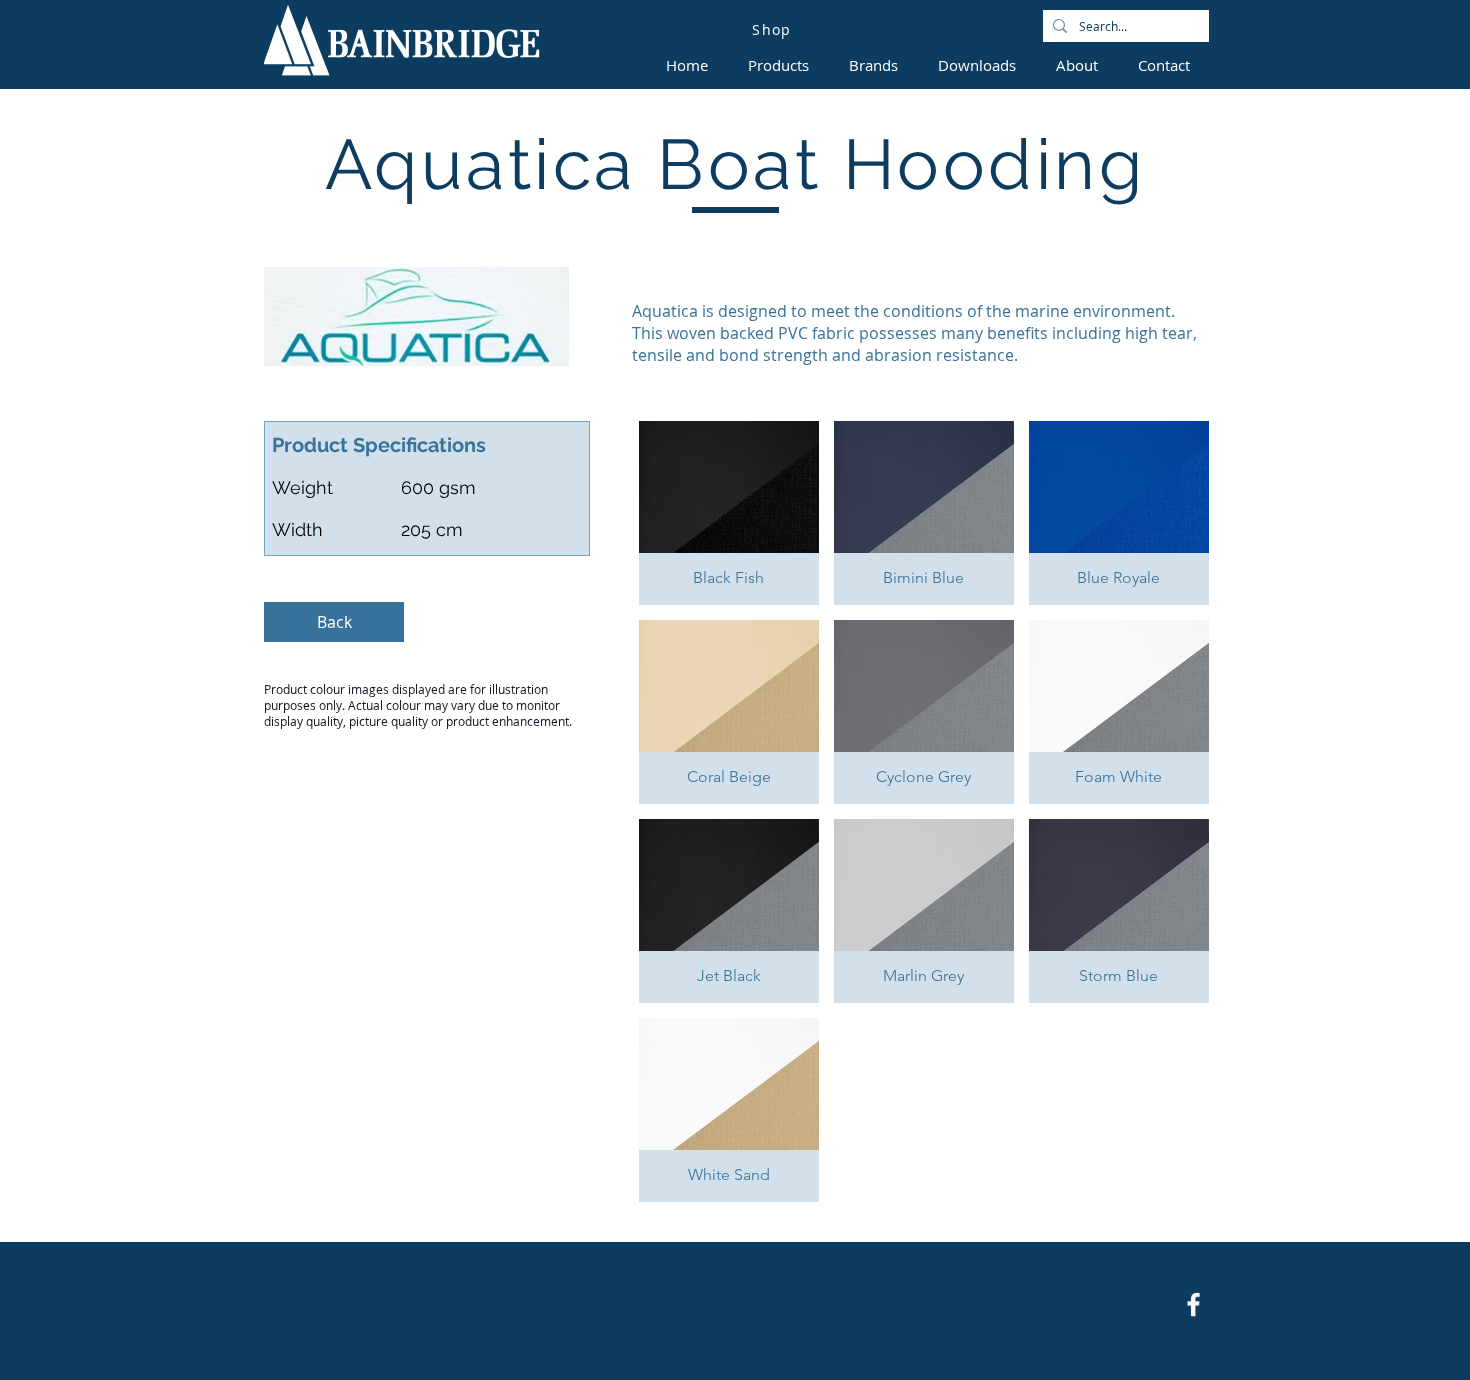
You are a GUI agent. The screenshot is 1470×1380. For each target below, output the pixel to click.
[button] (729, 513)
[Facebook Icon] (1193, 1304)
